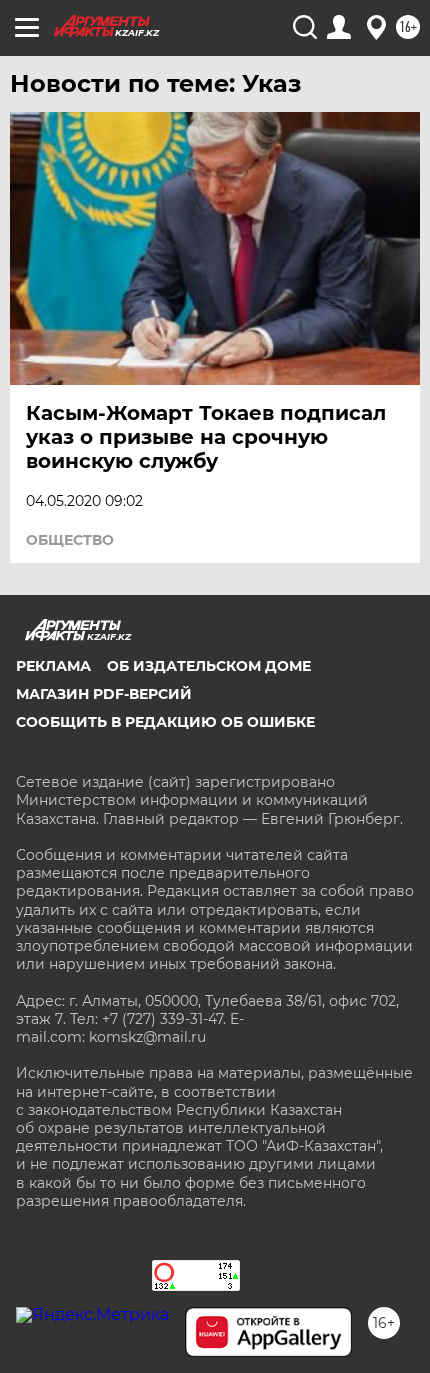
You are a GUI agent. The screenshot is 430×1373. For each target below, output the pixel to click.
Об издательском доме (209, 666)
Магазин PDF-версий (104, 694)
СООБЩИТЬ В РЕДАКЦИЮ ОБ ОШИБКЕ (165, 722)
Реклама (53, 666)
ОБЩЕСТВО (70, 540)
